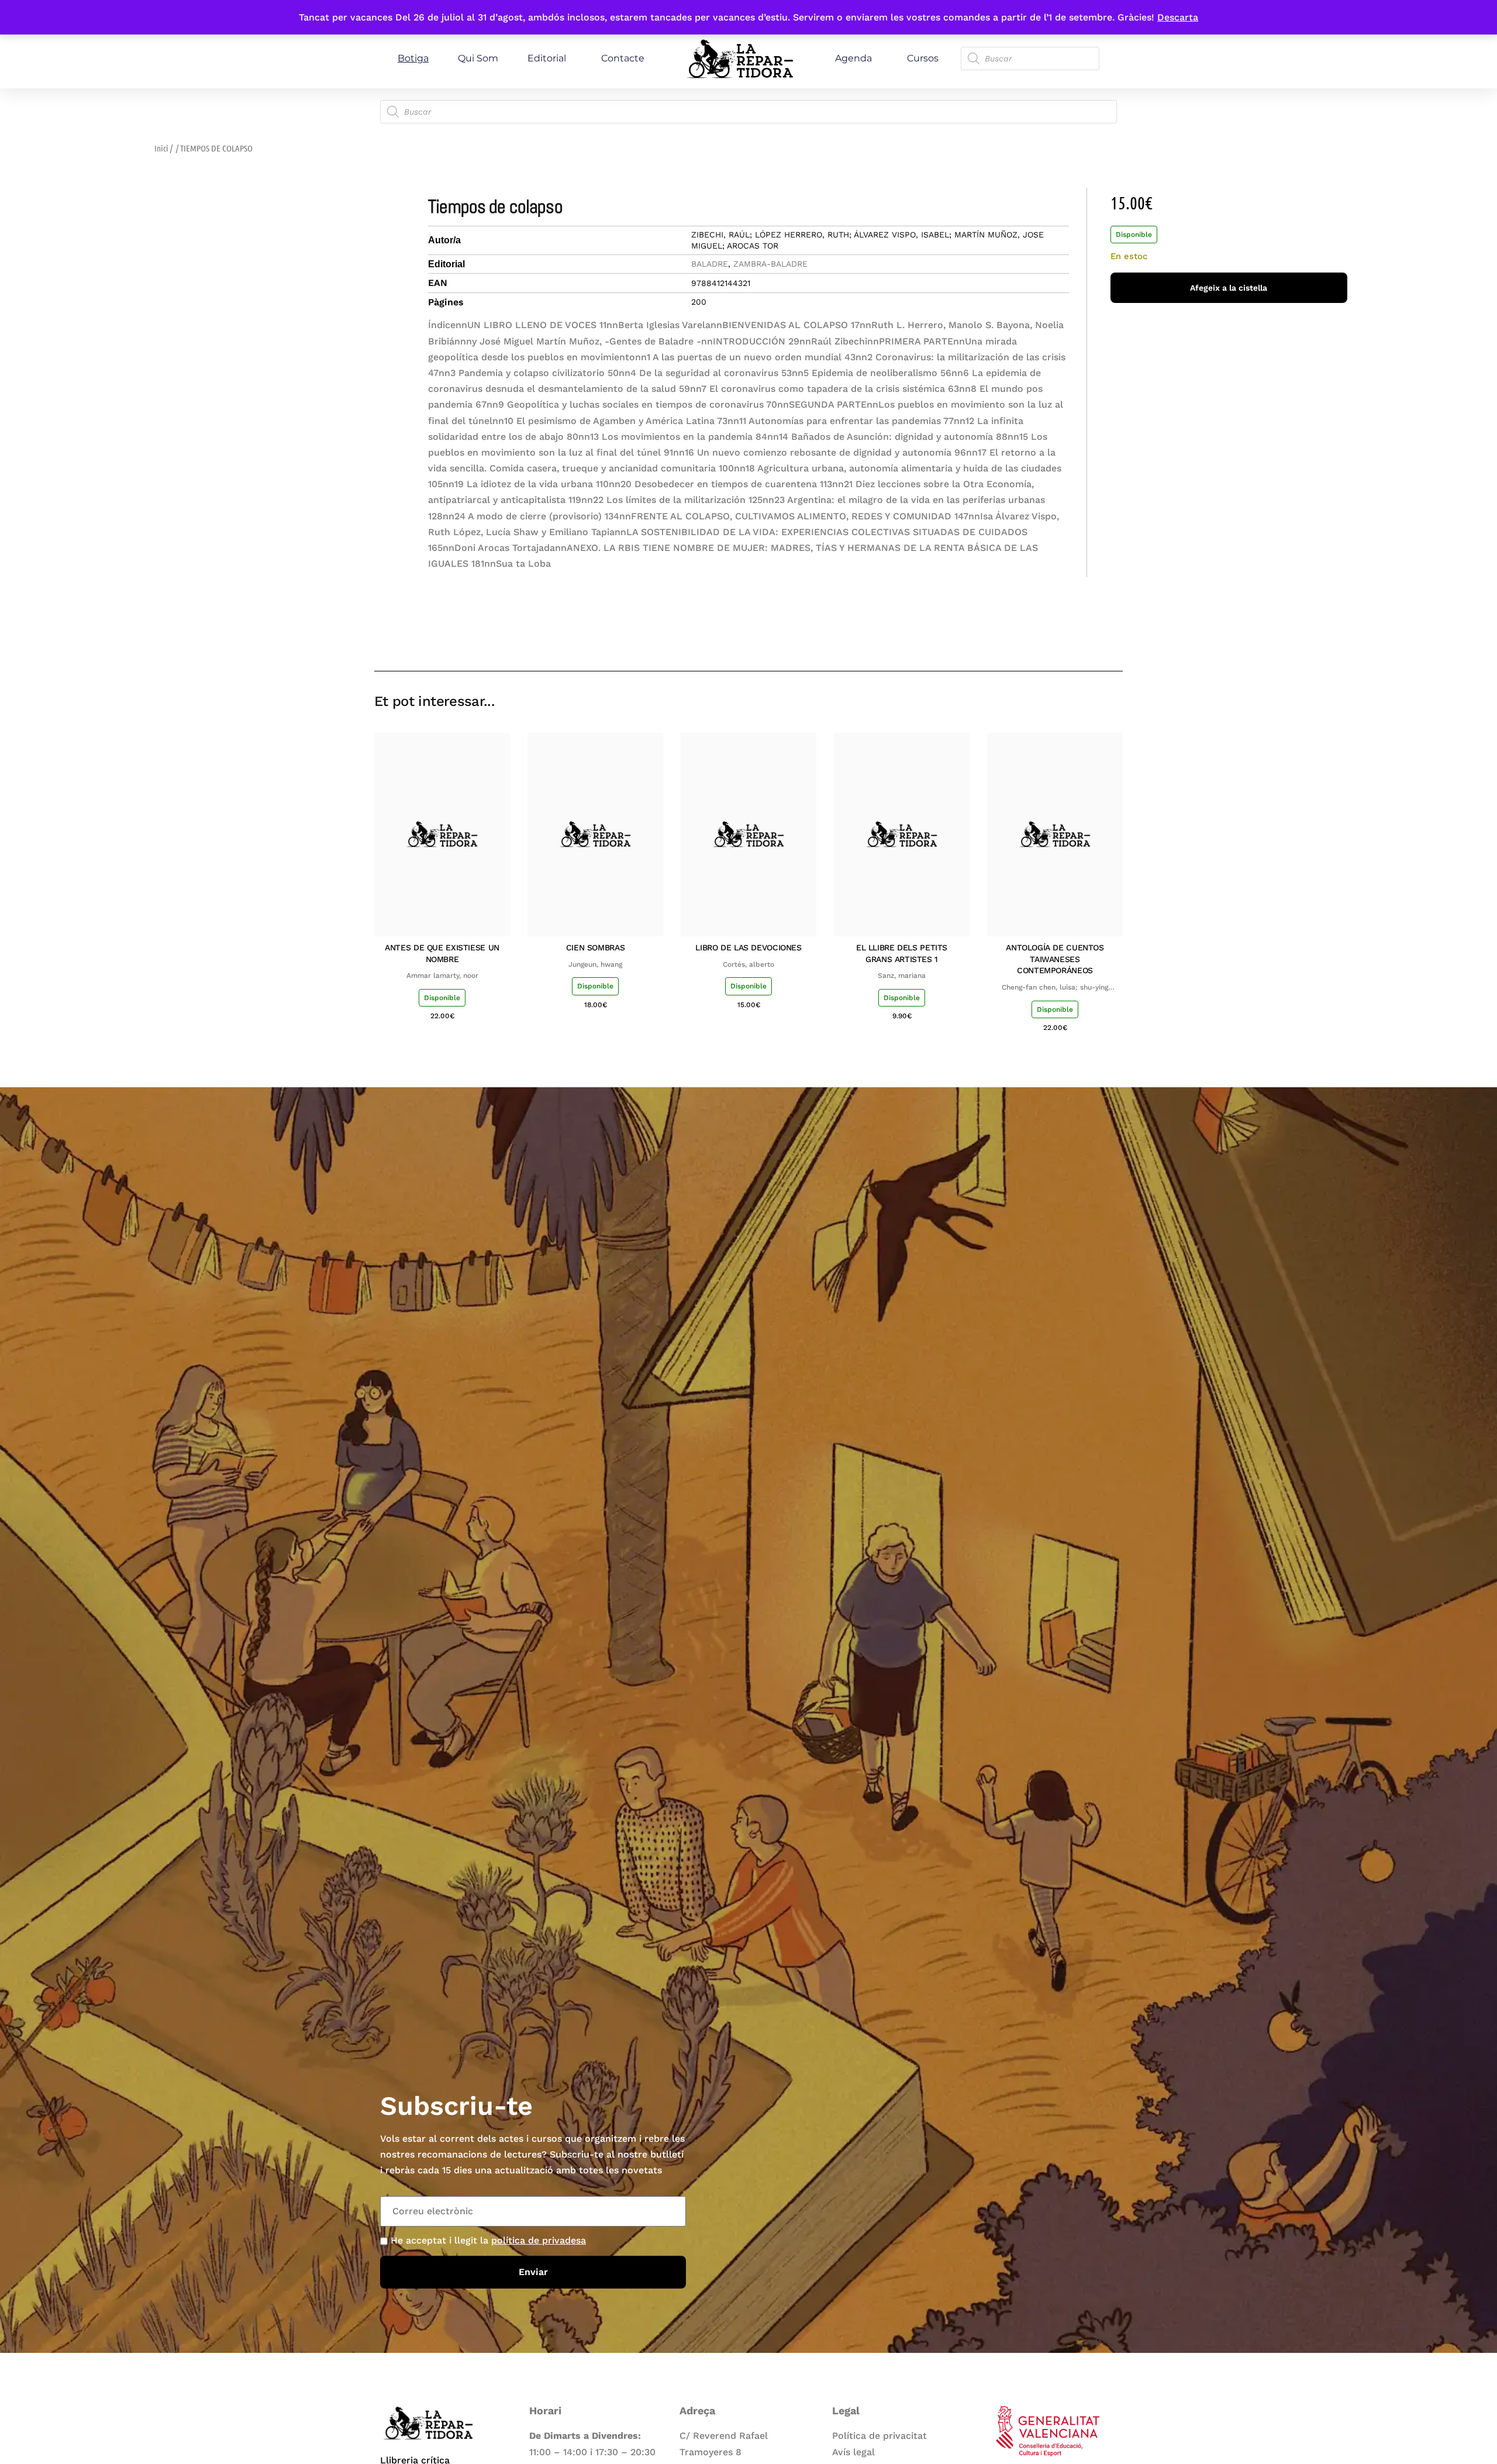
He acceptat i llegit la (488, 2240)
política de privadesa (539, 2240)
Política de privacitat (879, 2436)
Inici (161, 148)
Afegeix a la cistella (1229, 288)
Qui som (478, 58)
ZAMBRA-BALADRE (770, 264)
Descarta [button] (1178, 17)
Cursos (923, 58)
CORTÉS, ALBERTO (748, 964)
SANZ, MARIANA (902, 976)
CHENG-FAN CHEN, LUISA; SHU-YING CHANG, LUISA (1055, 988)
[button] (1031, 637)
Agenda (853, 58)
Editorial (547, 58)
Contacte (623, 58)
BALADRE (710, 264)
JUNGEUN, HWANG (595, 964)
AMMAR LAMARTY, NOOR (442, 976)
